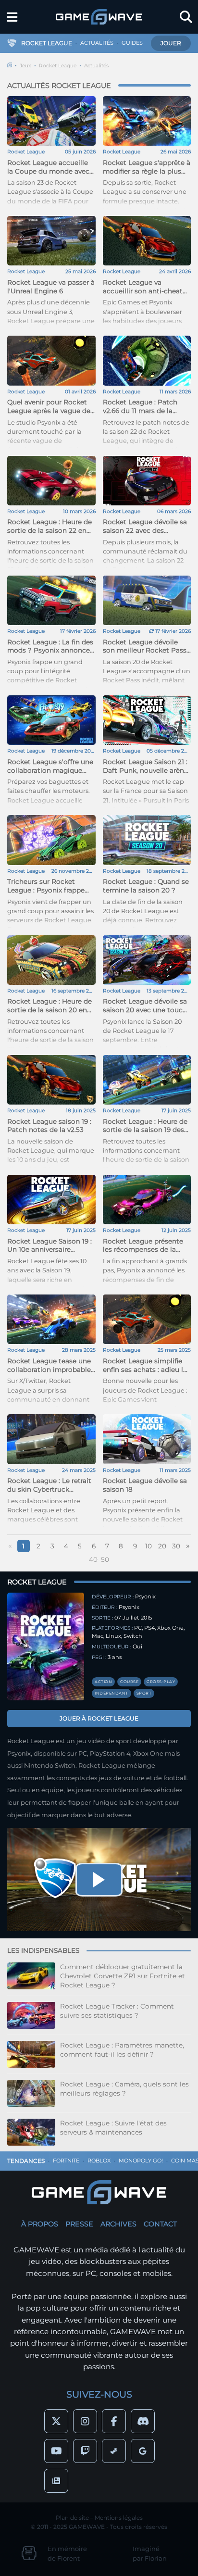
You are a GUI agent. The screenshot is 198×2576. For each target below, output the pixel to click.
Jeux (25, 66)
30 (176, 1546)
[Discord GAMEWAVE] (143, 2421)
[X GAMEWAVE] (56, 2421)
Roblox (99, 2161)
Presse (79, 2224)
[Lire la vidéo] (99, 1880)
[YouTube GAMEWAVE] (56, 2451)
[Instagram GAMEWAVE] (85, 2421)
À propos (40, 2224)
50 (105, 1559)
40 (93, 1559)
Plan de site (72, 2518)
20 (162, 1546)
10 (148, 1546)
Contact (160, 2224)
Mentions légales (119, 2518)
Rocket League (58, 66)
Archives (118, 2224)
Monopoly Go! (141, 2161)
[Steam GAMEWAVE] (114, 2451)
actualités (97, 43)
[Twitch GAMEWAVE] (85, 2451)
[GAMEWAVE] (99, 17)
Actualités (96, 66)
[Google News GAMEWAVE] (56, 2481)
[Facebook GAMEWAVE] (114, 2421)
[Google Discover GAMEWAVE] (143, 2451)
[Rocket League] (46, 1646)
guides (132, 43)
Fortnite (66, 2161)
